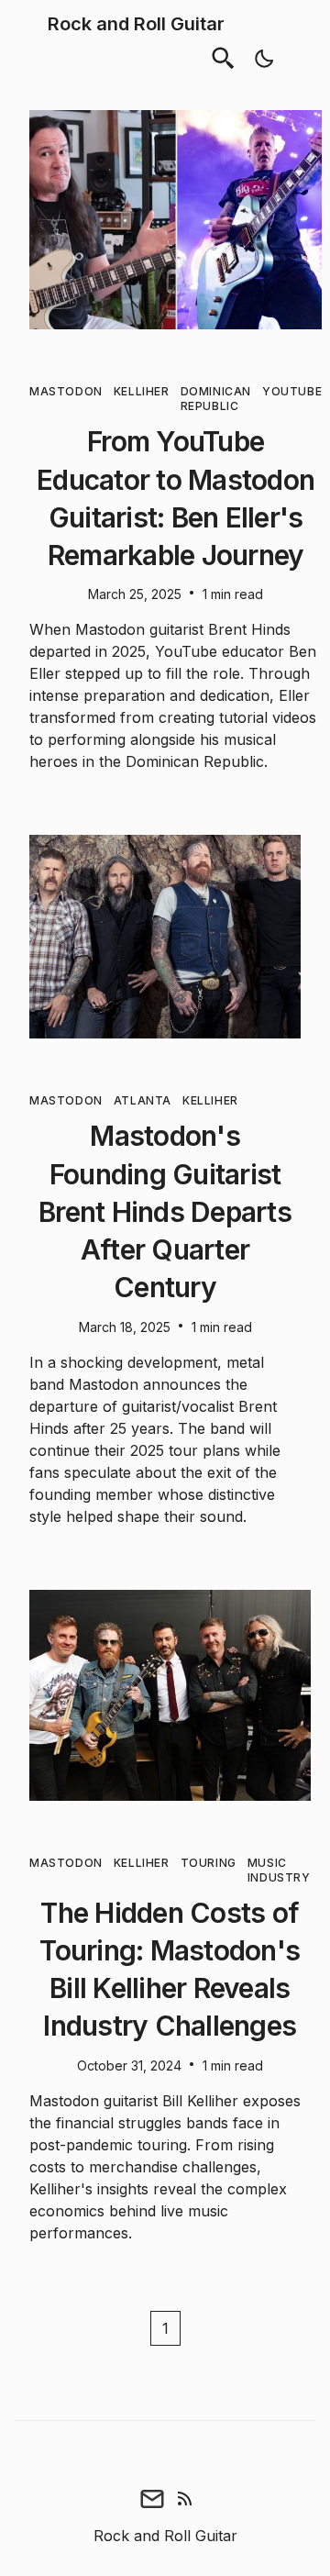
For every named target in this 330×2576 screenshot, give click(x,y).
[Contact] (152, 2499)
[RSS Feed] (185, 2499)
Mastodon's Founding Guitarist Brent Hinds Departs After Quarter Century (165, 1211)
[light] (264, 59)
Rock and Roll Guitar (136, 24)
